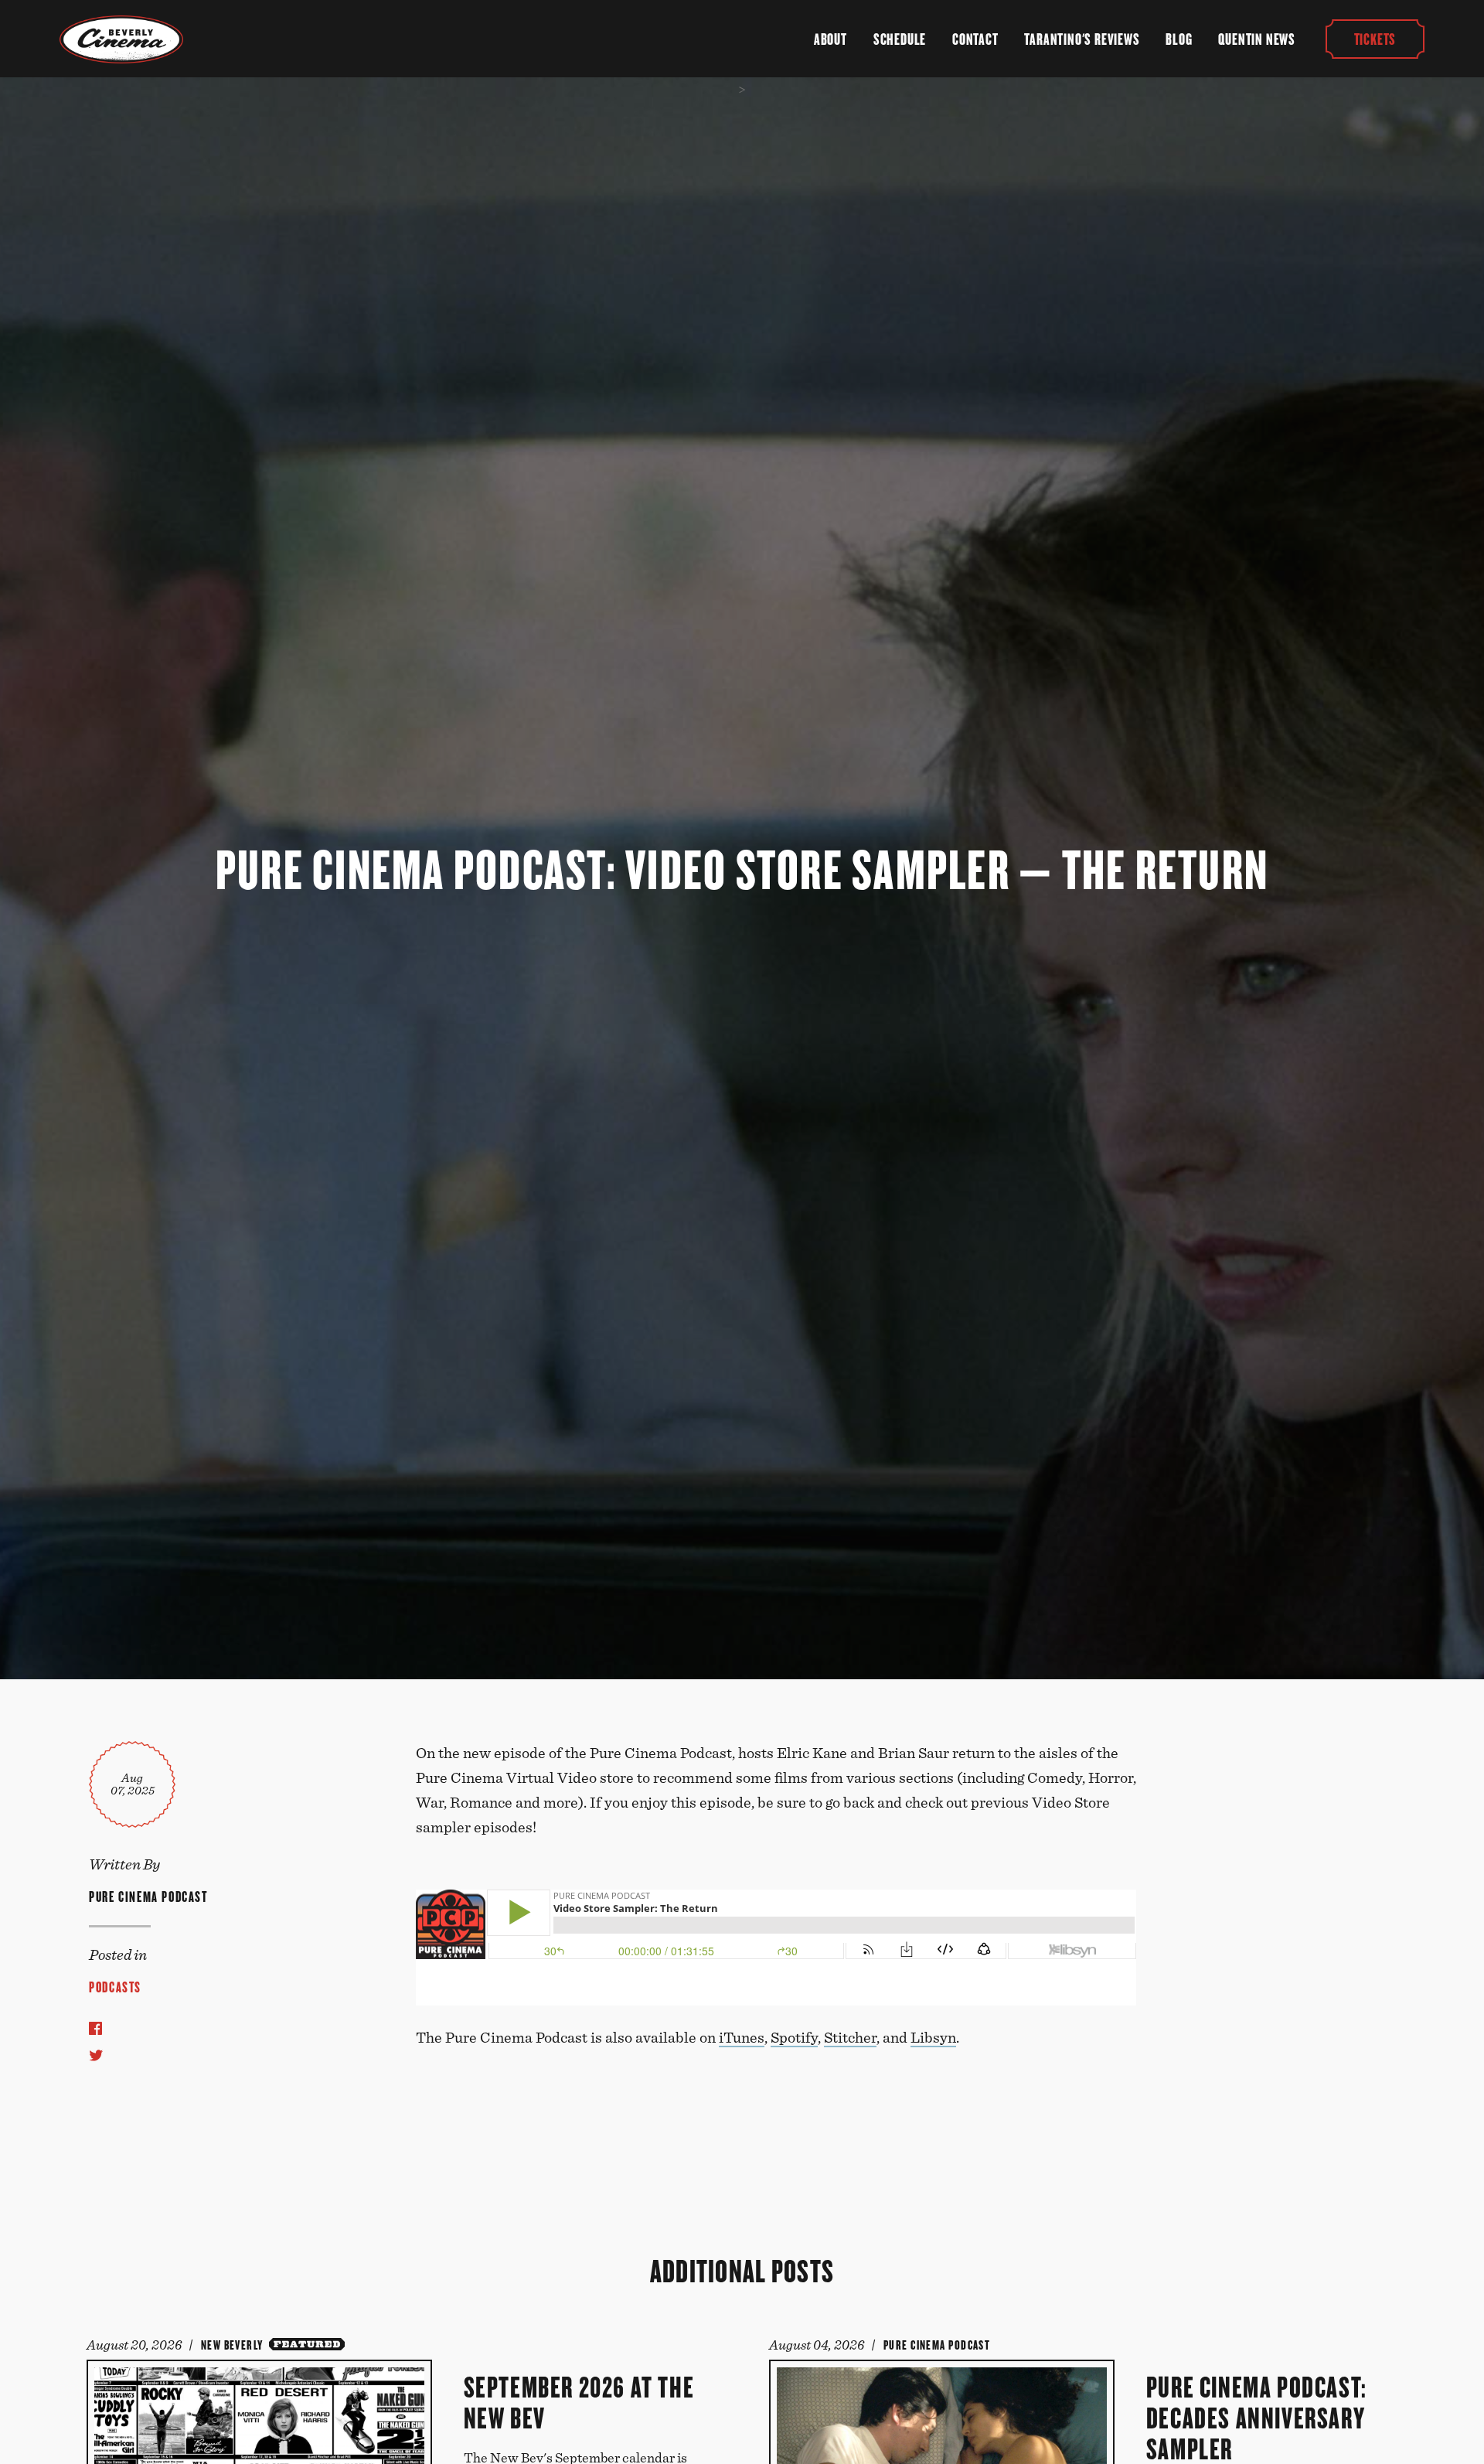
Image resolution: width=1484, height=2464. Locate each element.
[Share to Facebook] (95, 2028)
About (830, 39)
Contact (975, 39)
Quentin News (1257, 39)
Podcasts (115, 1987)
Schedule (900, 39)
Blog (1179, 39)
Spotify (794, 2038)
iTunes (742, 2038)
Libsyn (933, 2038)
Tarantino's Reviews (1082, 39)
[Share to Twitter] (96, 2055)
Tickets (1375, 39)
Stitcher (850, 2038)
